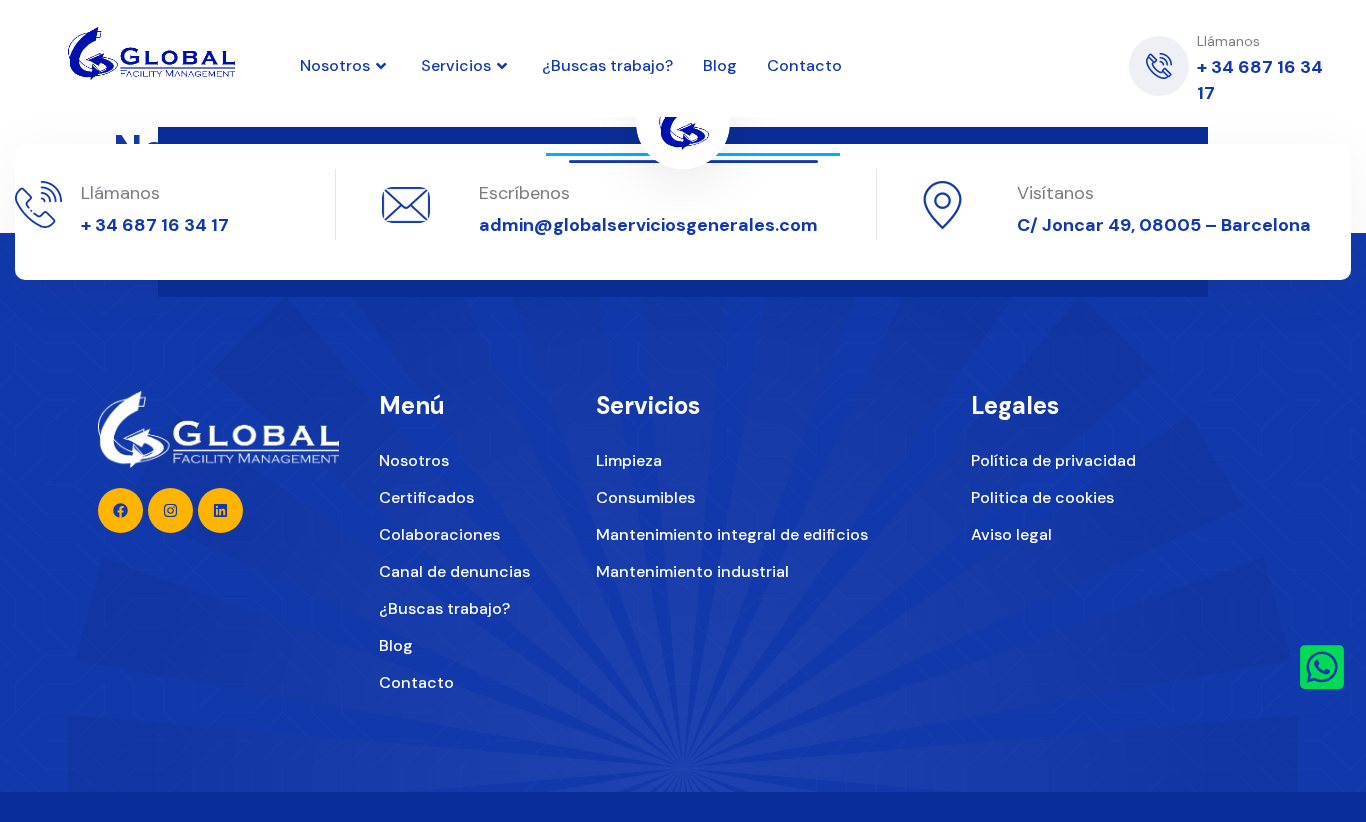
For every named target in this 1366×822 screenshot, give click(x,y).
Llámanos (120, 193)
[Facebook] (1051, 66)
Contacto (804, 65)
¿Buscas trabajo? (607, 65)
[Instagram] (1004, 66)
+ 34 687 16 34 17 (155, 225)
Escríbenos (524, 193)
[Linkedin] (957, 66)
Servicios (456, 65)
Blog (720, 65)
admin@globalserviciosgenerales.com (648, 225)
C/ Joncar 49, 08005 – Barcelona (1164, 225)
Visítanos (1055, 193)
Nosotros (335, 65)
